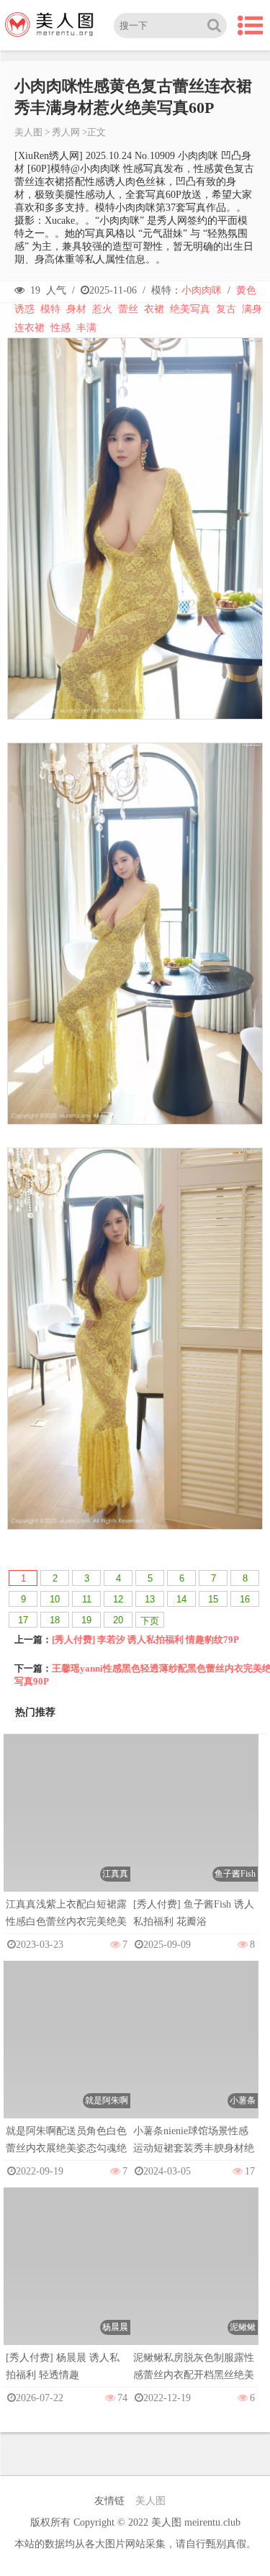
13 (150, 1599)
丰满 (86, 328)
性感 (60, 328)
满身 (252, 309)
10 (55, 1599)
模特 (50, 309)
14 (181, 1599)
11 (87, 1599)
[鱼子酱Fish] (195, 1827)
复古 (226, 309)
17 (23, 1620)
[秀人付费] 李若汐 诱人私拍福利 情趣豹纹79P (145, 1640)
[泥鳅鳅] (195, 2281)
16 (245, 1599)
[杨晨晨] (67, 2281)
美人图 (28, 132)
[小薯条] (195, 2054)
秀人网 (66, 132)
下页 (150, 1621)
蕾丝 (128, 309)
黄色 (246, 290)
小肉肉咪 (202, 290)
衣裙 (154, 309)
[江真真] (67, 1827)
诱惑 (24, 309)
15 (213, 1599)
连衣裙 (30, 328)
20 (118, 1620)
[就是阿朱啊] (67, 2054)
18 (55, 1620)
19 (86, 1620)
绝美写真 (190, 309)
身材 (76, 309)
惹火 (102, 309)
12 (118, 1599)
